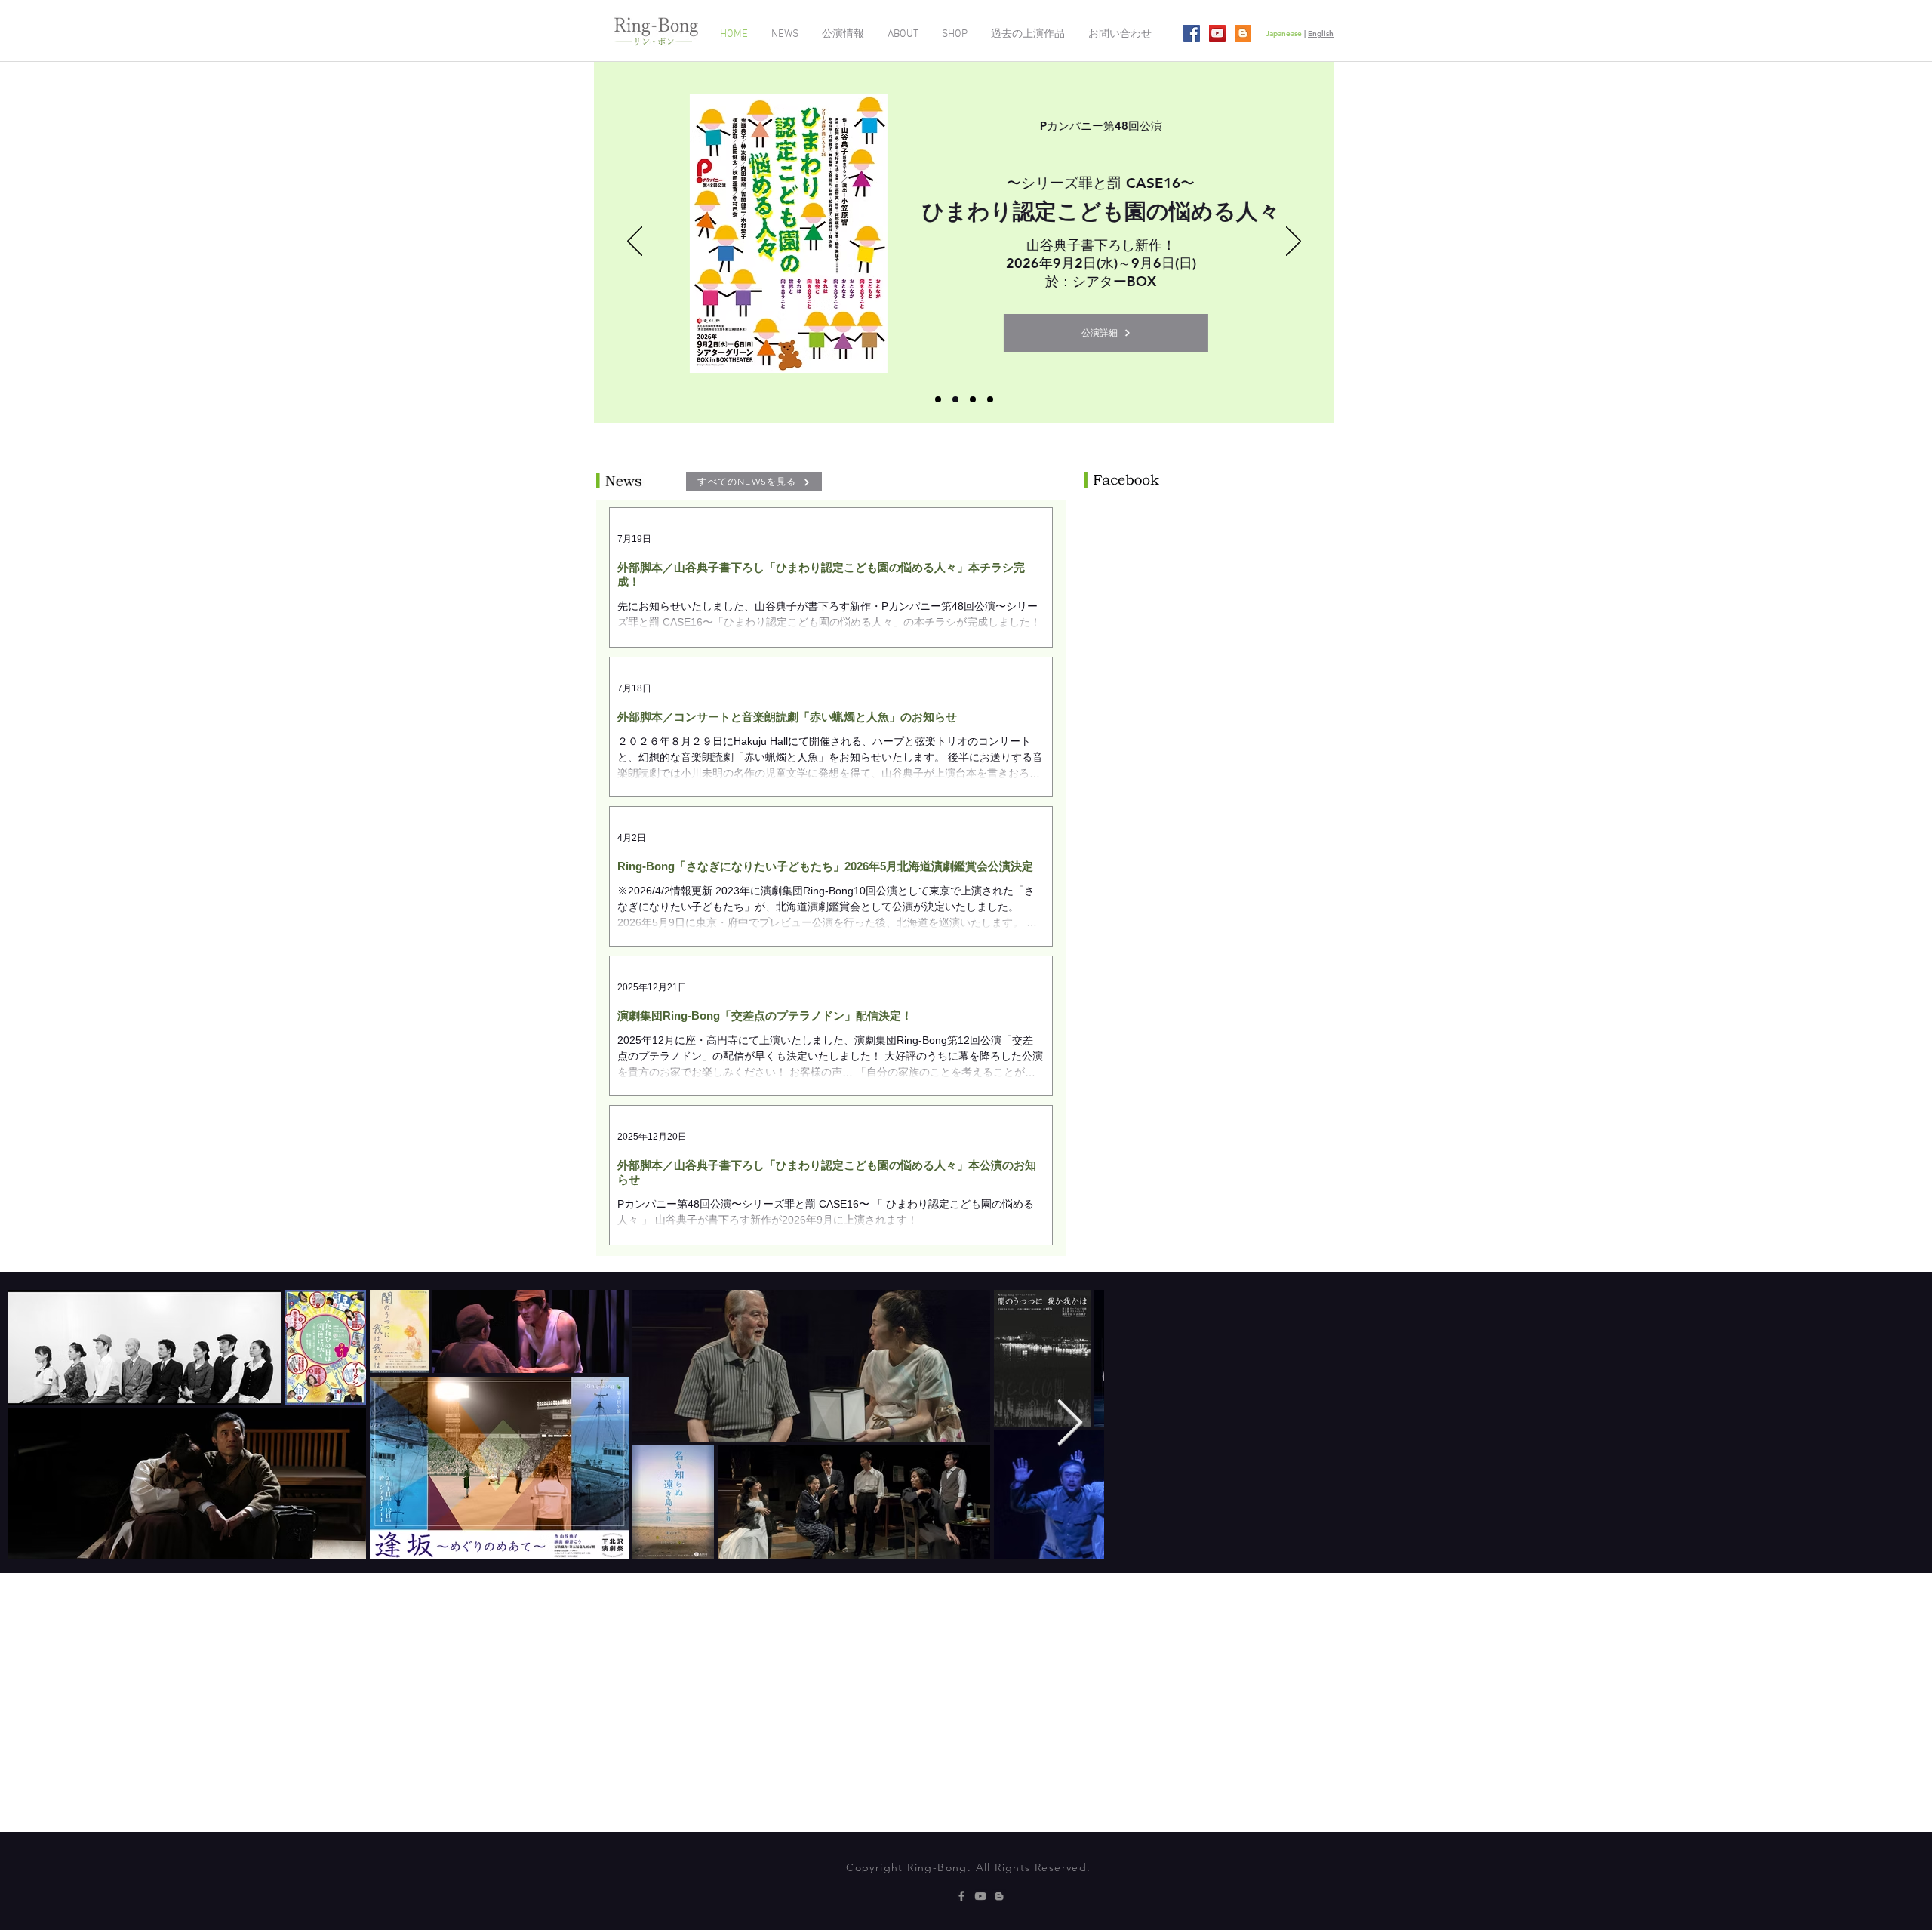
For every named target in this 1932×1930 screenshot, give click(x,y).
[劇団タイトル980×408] (990, 399)
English (1321, 34)
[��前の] (635, 242)
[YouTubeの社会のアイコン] (1217, 33)
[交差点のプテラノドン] (955, 399)
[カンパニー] (938, 399)
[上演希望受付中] (973, 399)
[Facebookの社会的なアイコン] (1192, 33)
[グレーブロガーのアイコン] (999, 1896)
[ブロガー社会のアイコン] (1243, 33)
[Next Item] (1892, 1424)
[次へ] (1294, 242)
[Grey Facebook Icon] (961, 1896)
